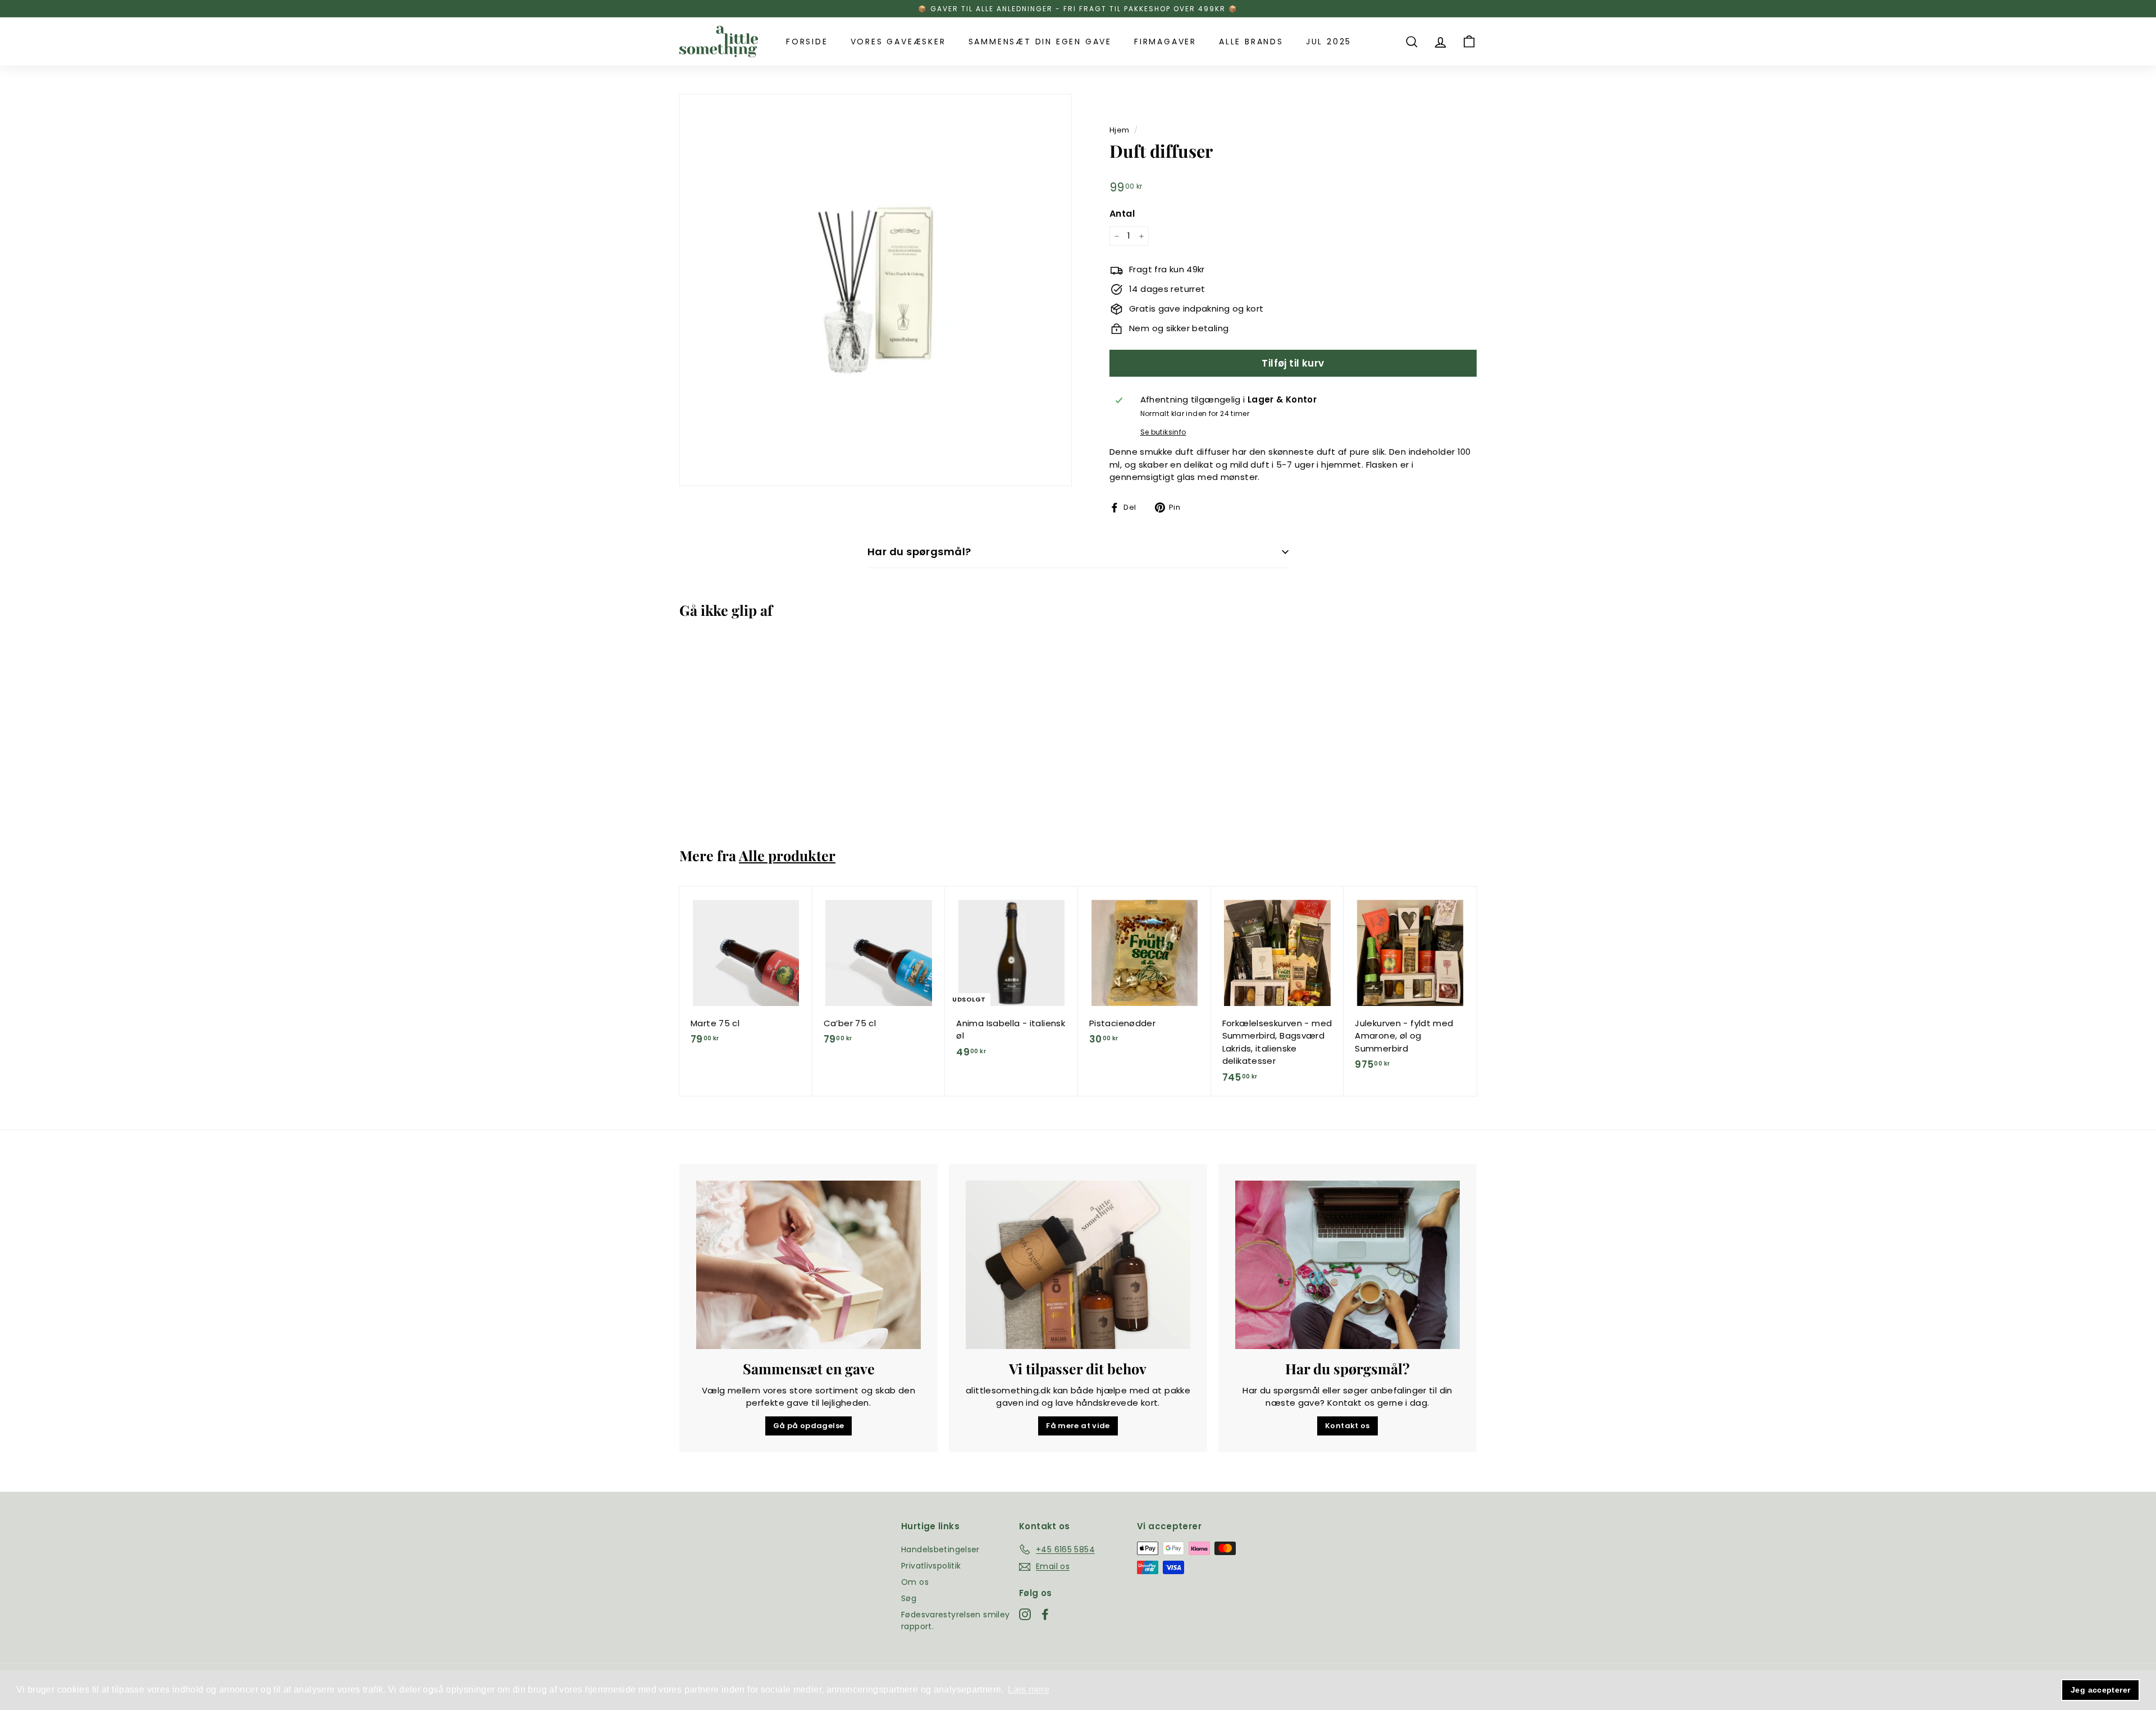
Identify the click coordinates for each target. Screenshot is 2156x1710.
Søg (909, 1598)
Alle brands (1251, 42)
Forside (807, 42)
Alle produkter (787, 855)
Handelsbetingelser (940, 1549)
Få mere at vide (1078, 1426)
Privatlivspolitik (931, 1566)
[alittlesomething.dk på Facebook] (1045, 1614)
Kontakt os (1347, 1426)
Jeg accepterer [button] (2100, 1690)
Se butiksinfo (1163, 432)
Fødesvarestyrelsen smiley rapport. (955, 1620)
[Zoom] (876, 290)
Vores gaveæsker (898, 42)
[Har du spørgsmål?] (1347, 1265)
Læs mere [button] (1029, 1690)
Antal (1122, 214)
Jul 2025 (1329, 42)
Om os (915, 1582)
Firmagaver (1165, 42)
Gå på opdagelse (809, 1426)
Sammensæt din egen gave (1040, 42)
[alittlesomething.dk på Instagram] (1025, 1614)
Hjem (1120, 130)
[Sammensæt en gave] (808, 1265)
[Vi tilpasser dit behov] (1078, 1265)
